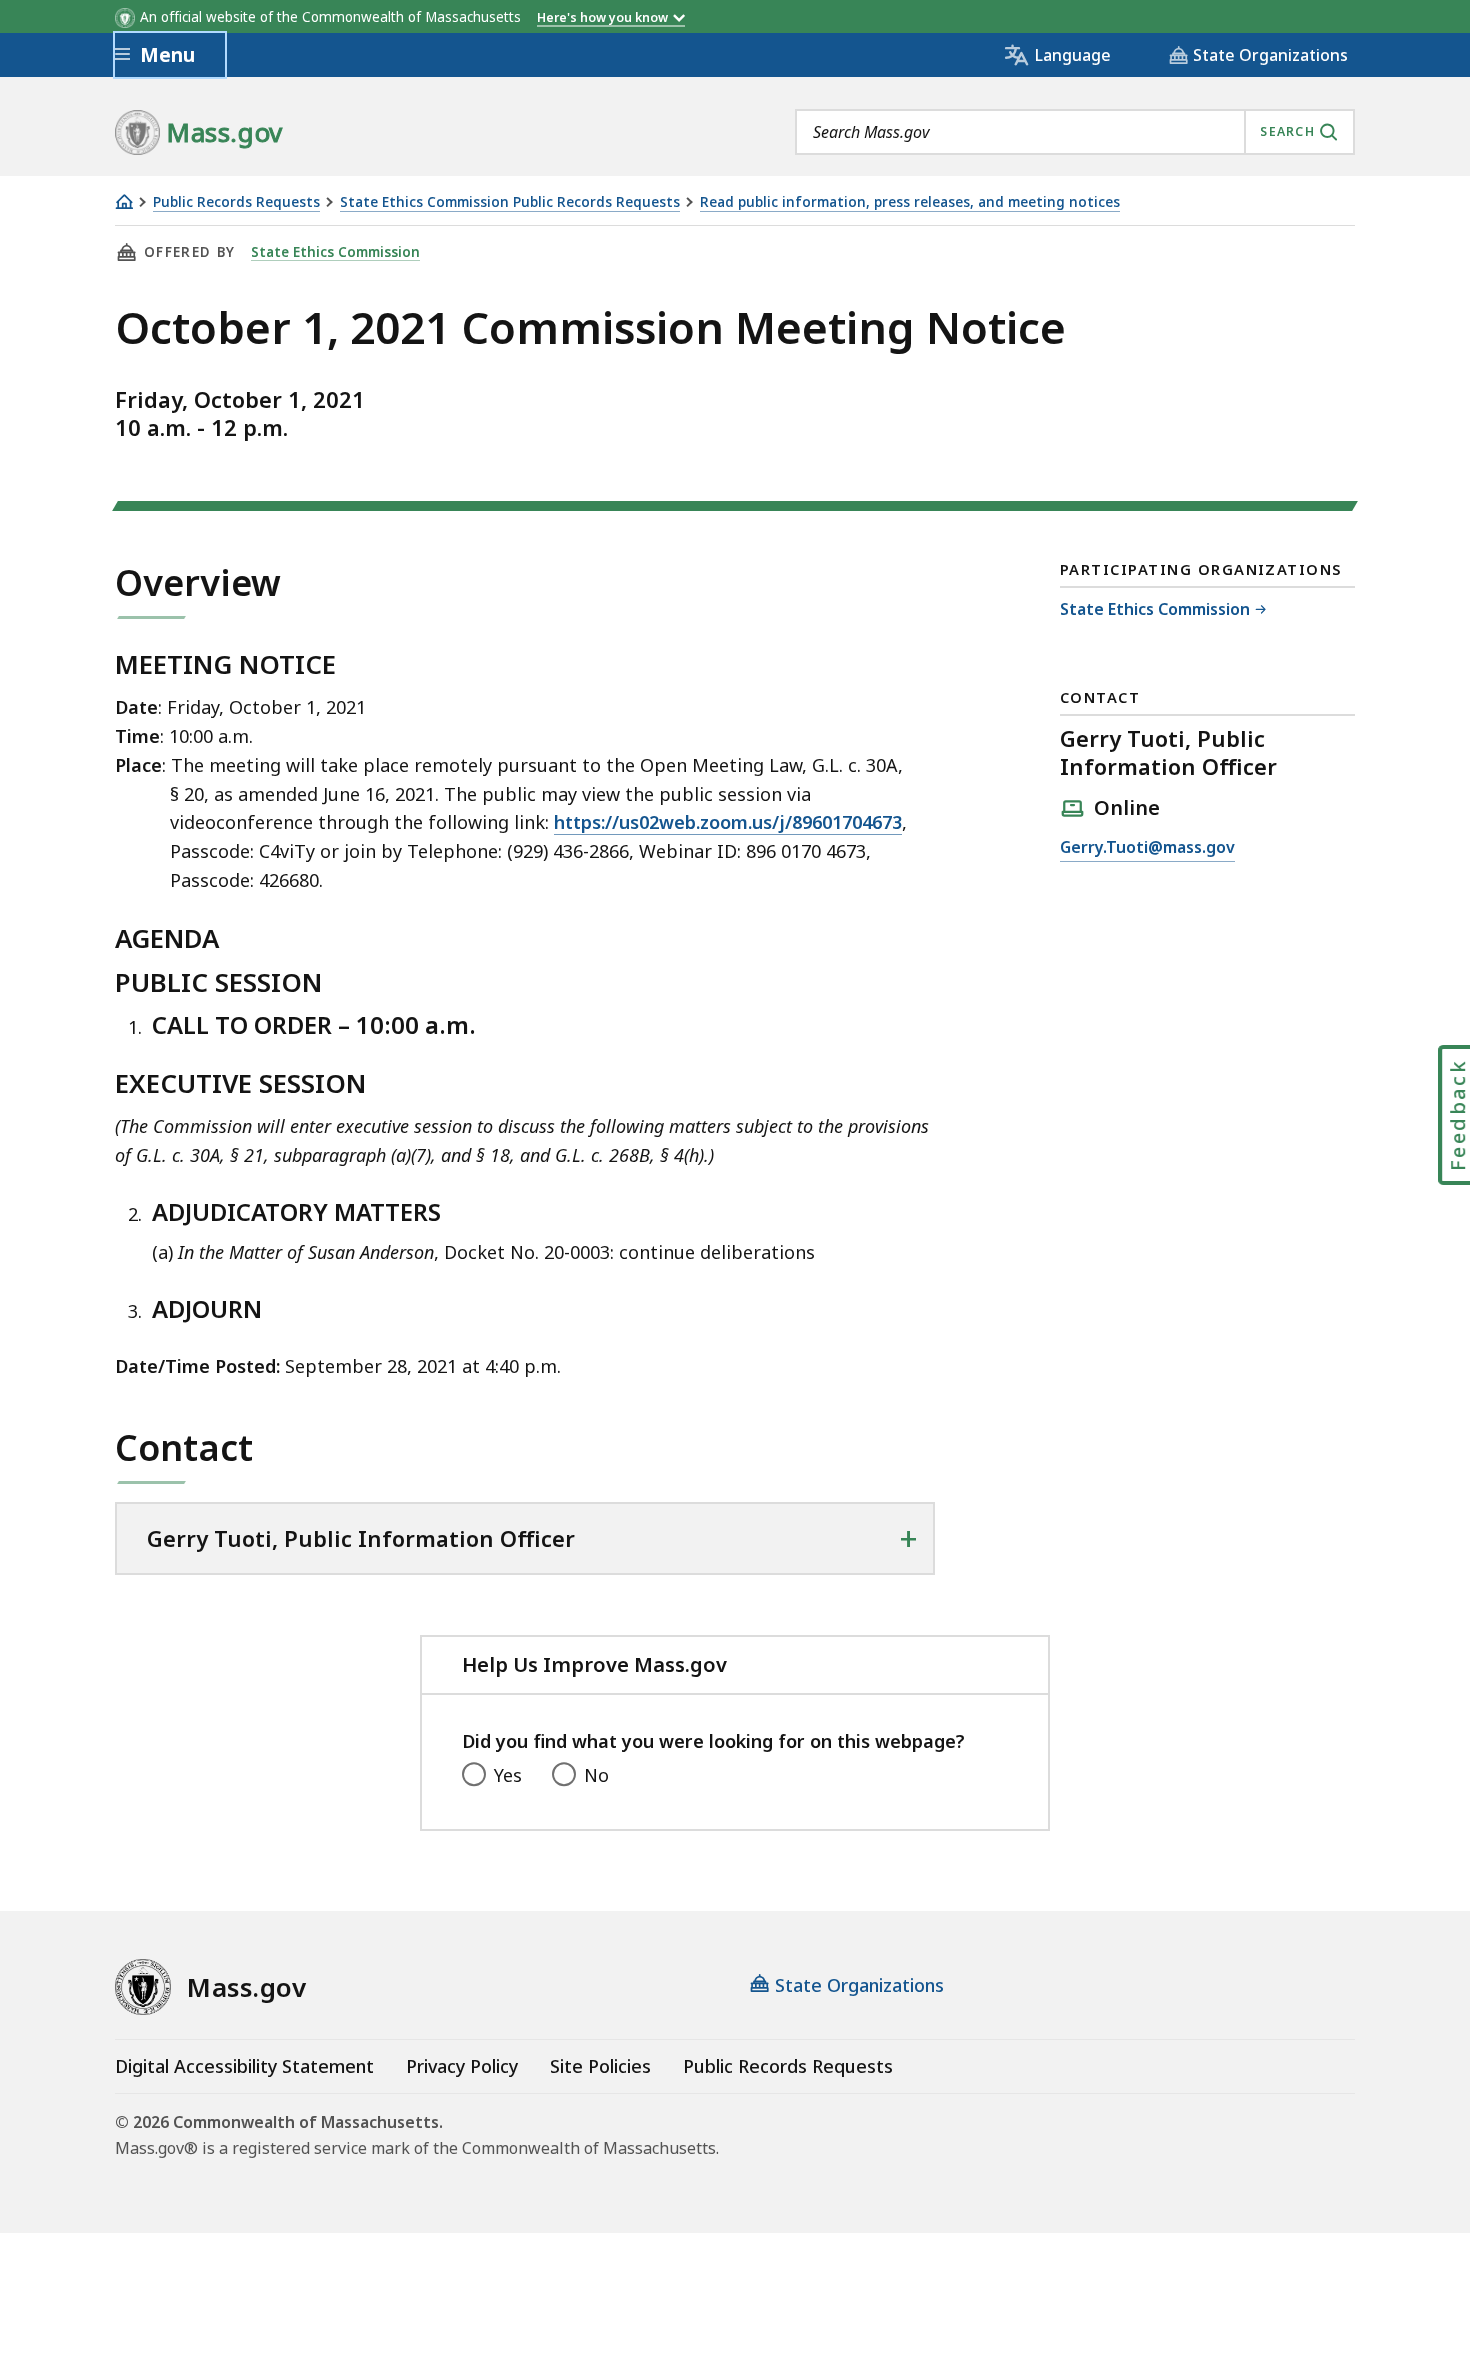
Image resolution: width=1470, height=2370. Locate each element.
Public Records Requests (236, 202)
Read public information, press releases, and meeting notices (910, 202)
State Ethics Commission (335, 252)
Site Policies (600, 2066)
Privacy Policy (462, 2066)
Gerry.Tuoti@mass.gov (1147, 848)
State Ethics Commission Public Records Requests (510, 202)
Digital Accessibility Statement (244, 2066)
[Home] (124, 201)
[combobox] (1075, 132)
